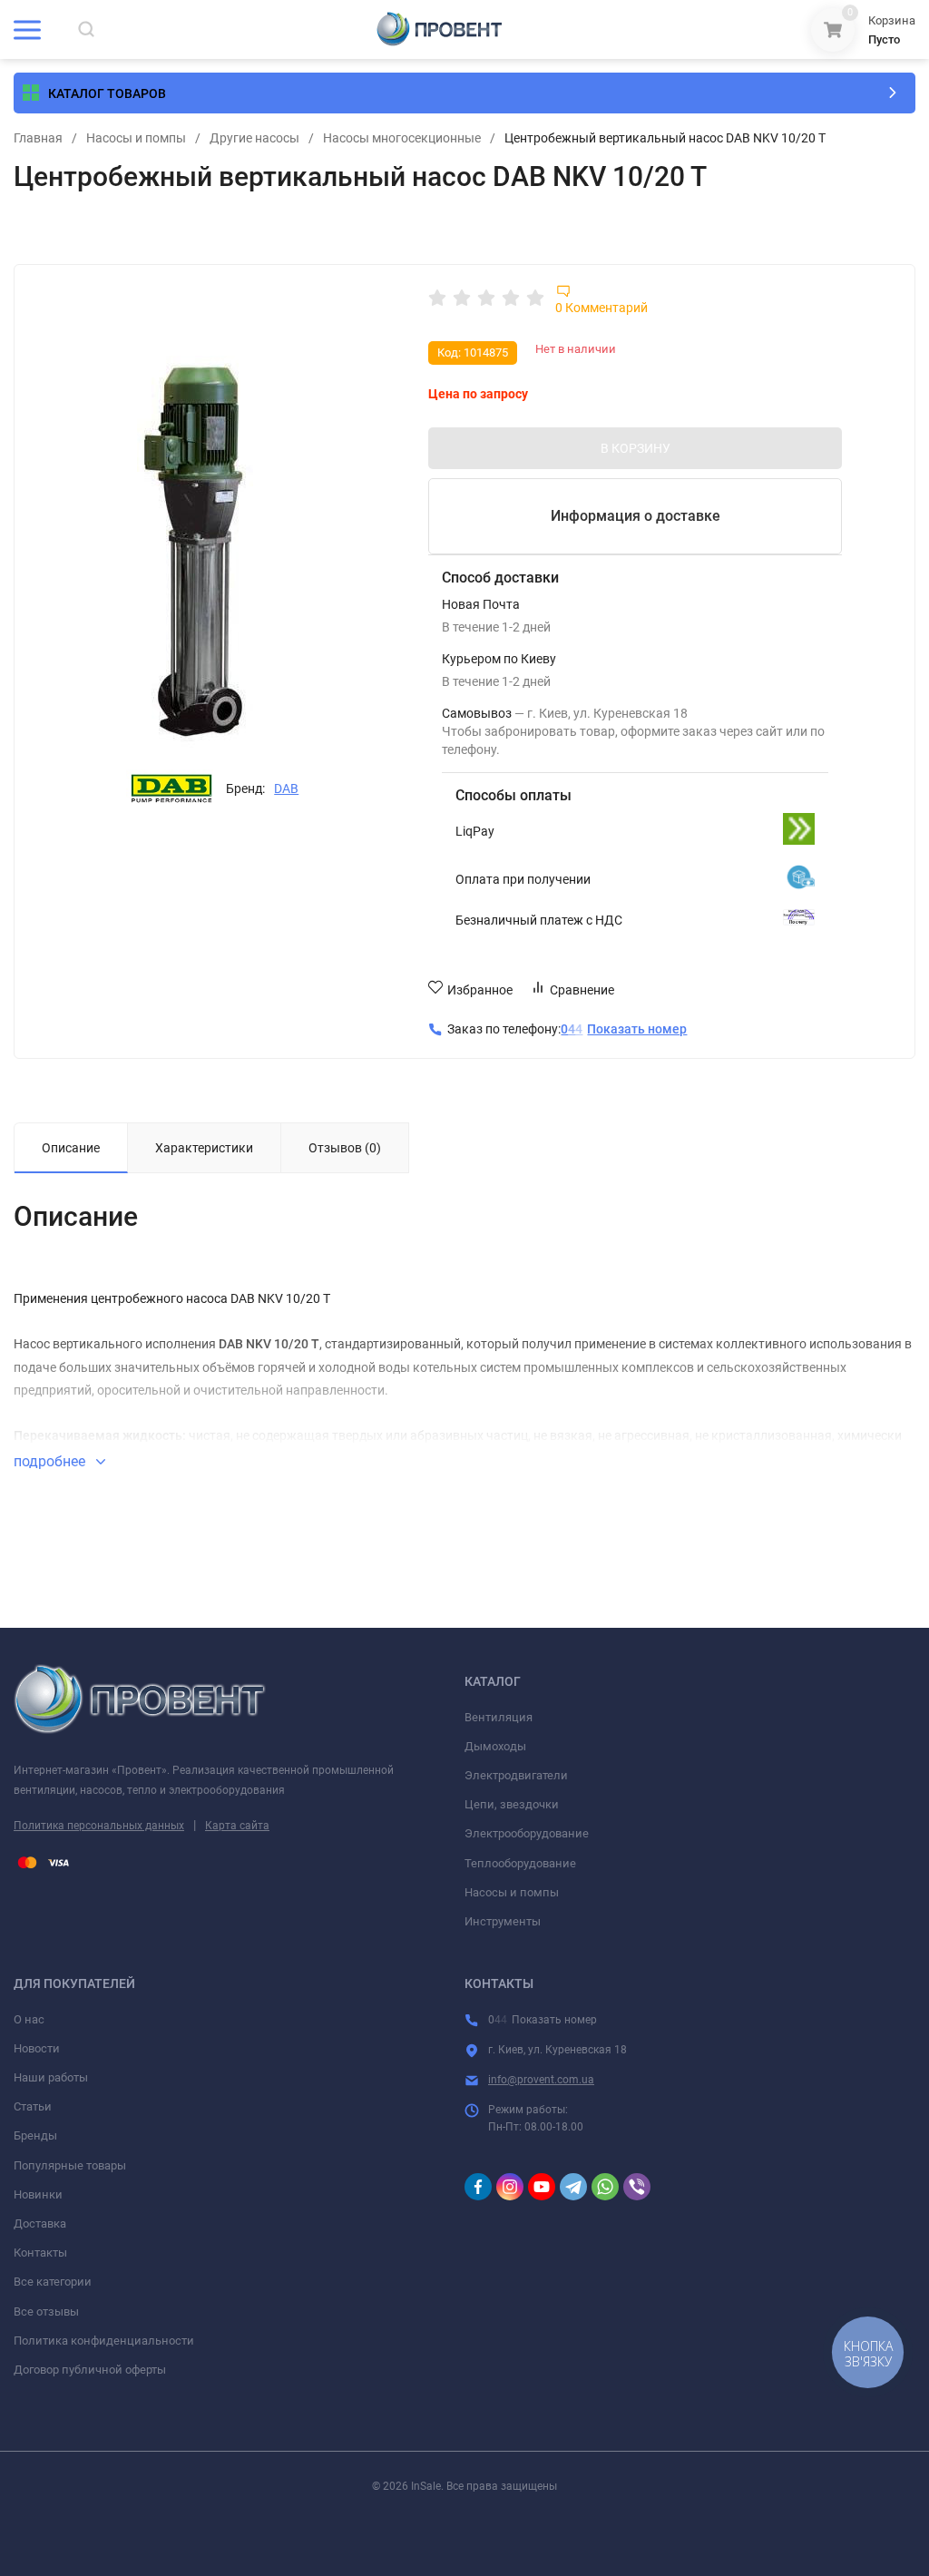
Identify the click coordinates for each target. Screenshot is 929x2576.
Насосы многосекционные (402, 138)
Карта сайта (237, 1826)
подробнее (51, 1461)
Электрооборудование (527, 1833)
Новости (37, 2048)
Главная (38, 138)
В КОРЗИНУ (636, 448)
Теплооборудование (520, 1863)
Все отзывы (46, 2312)
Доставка (40, 2223)
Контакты (40, 2253)
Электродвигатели (516, 1775)
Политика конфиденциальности (104, 2341)
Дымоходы (495, 1746)
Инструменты (503, 1921)
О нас (29, 2019)
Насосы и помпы (136, 138)
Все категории (53, 2282)
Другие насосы (254, 138)
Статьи (33, 2106)
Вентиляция (499, 1717)
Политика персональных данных (99, 1826)
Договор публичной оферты (90, 2370)
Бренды (35, 2135)
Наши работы (51, 2077)
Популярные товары (70, 2165)
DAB (286, 788)
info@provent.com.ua (541, 2080)
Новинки (38, 2194)
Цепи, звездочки (512, 1804)
